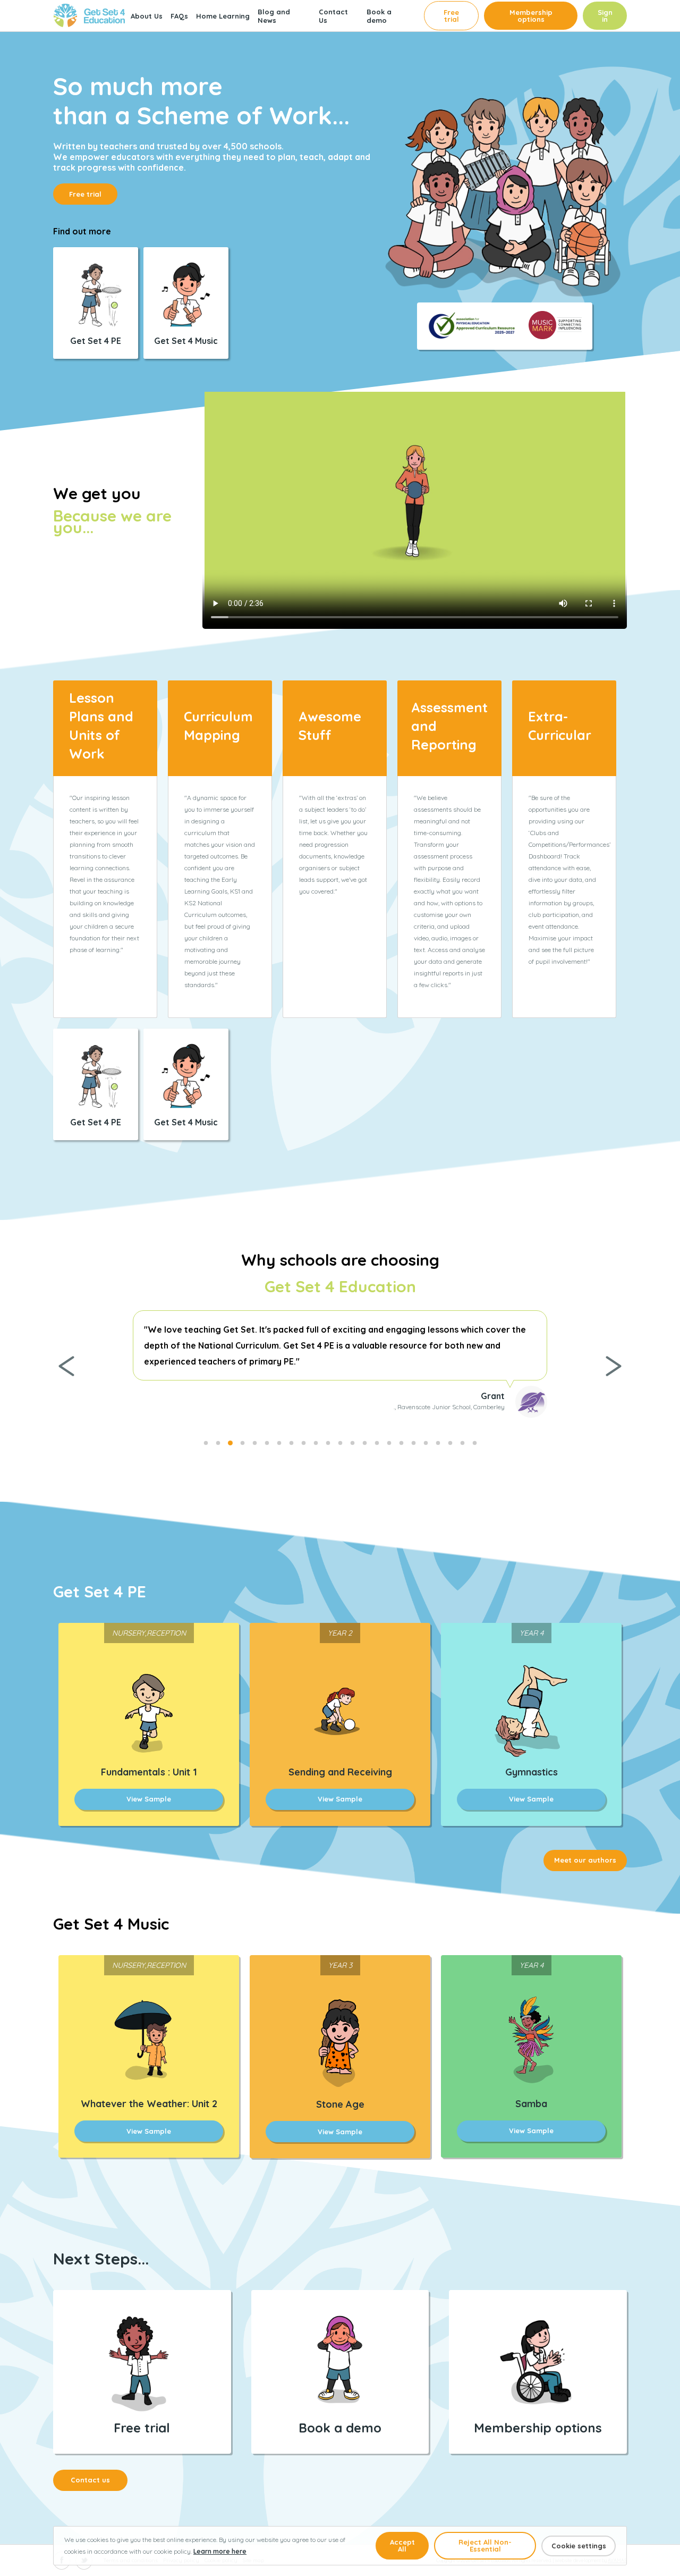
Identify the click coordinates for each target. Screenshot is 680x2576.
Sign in (605, 16)
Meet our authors (585, 1860)
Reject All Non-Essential (485, 2545)
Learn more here (220, 2551)
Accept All (402, 2545)
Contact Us (333, 16)
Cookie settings (579, 2546)
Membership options (531, 16)
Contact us (90, 2480)
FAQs (179, 16)
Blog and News (274, 16)
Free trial (451, 16)
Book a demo (379, 16)
